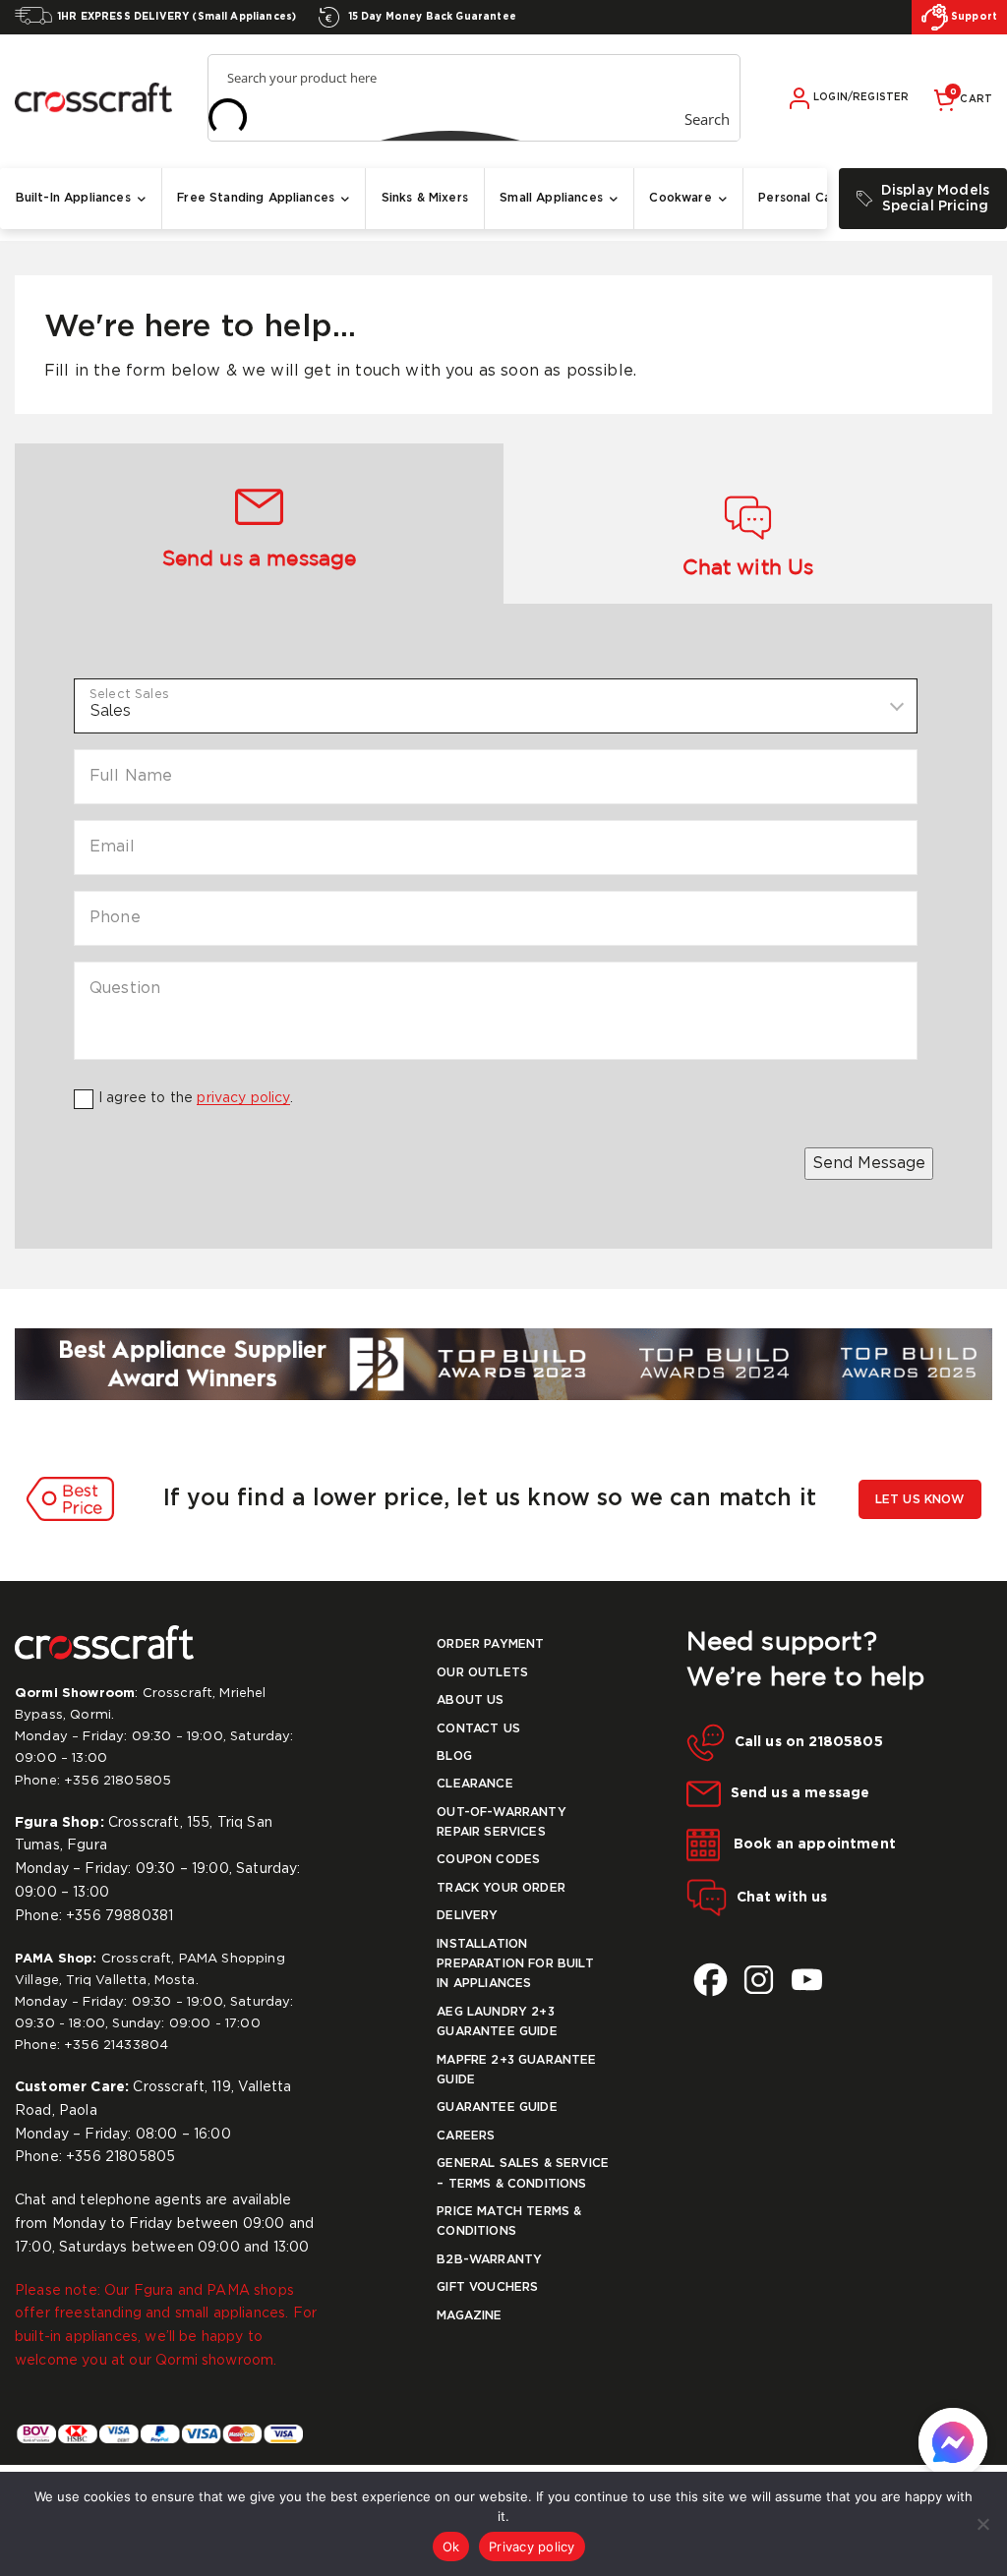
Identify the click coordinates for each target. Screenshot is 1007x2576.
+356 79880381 (119, 1916)
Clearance (474, 1784)
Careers (466, 2136)
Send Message (869, 1164)
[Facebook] (711, 1980)
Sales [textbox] (111, 710)
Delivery (467, 1916)
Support (973, 17)
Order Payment (490, 1644)
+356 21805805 (118, 1781)
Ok (451, 2547)
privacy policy (243, 1098)
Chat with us (782, 1898)
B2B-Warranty (489, 2260)
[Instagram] (759, 1980)
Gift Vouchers (487, 2287)
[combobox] (496, 706)
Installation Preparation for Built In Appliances (515, 1964)
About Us (470, 1700)
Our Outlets (482, 1673)
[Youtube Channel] (807, 1980)
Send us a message (800, 1793)
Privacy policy (532, 2547)
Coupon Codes (488, 1860)
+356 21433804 (116, 2046)
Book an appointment (813, 1844)
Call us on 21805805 (809, 1742)
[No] (982, 2524)
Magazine (469, 2316)
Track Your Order (501, 1888)
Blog (454, 1756)
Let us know (920, 1500)
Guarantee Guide (497, 2108)
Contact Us (478, 1729)
